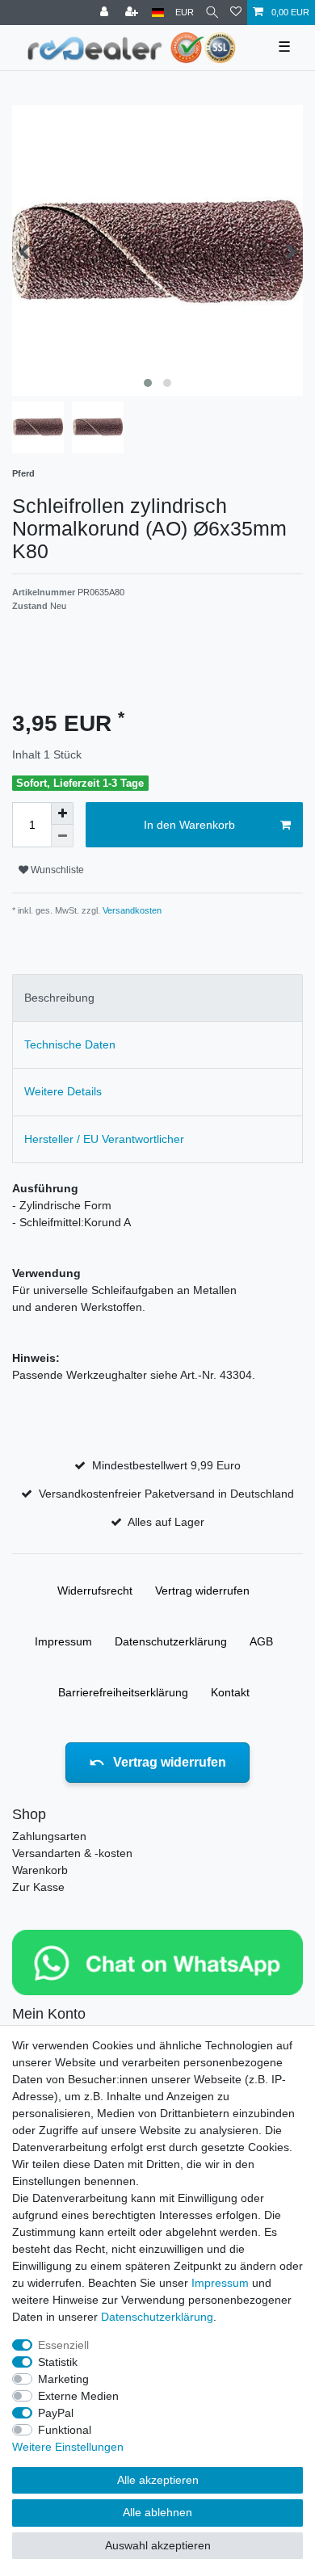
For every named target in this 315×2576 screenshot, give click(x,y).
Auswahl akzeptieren (158, 2545)
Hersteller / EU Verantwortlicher (104, 1139)
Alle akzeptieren (158, 2480)
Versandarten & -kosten (72, 1853)
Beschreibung (59, 998)
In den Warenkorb (189, 825)
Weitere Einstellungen (68, 2447)
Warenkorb (40, 1870)
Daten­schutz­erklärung (171, 1641)
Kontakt (230, 1692)
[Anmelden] (106, 13)
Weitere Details (63, 1091)
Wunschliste (56, 870)
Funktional (65, 2430)
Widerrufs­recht (95, 1591)
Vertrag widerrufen (202, 1591)
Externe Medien (78, 2396)
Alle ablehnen (157, 2512)
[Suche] (212, 13)
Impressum (63, 1641)
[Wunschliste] (236, 13)
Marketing (63, 2379)
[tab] (157, 998)
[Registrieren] (133, 13)
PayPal (56, 2413)
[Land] (158, 13)
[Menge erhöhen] (62, 813)
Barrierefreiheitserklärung (123, 1692)
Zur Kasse (38, 1887)
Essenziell (63, 2345)
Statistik (58, 2362)
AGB (261, 1641)
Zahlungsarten (49, 1836)
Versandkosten (131, 910)
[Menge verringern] (62, 836)
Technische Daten (70, 1044)
